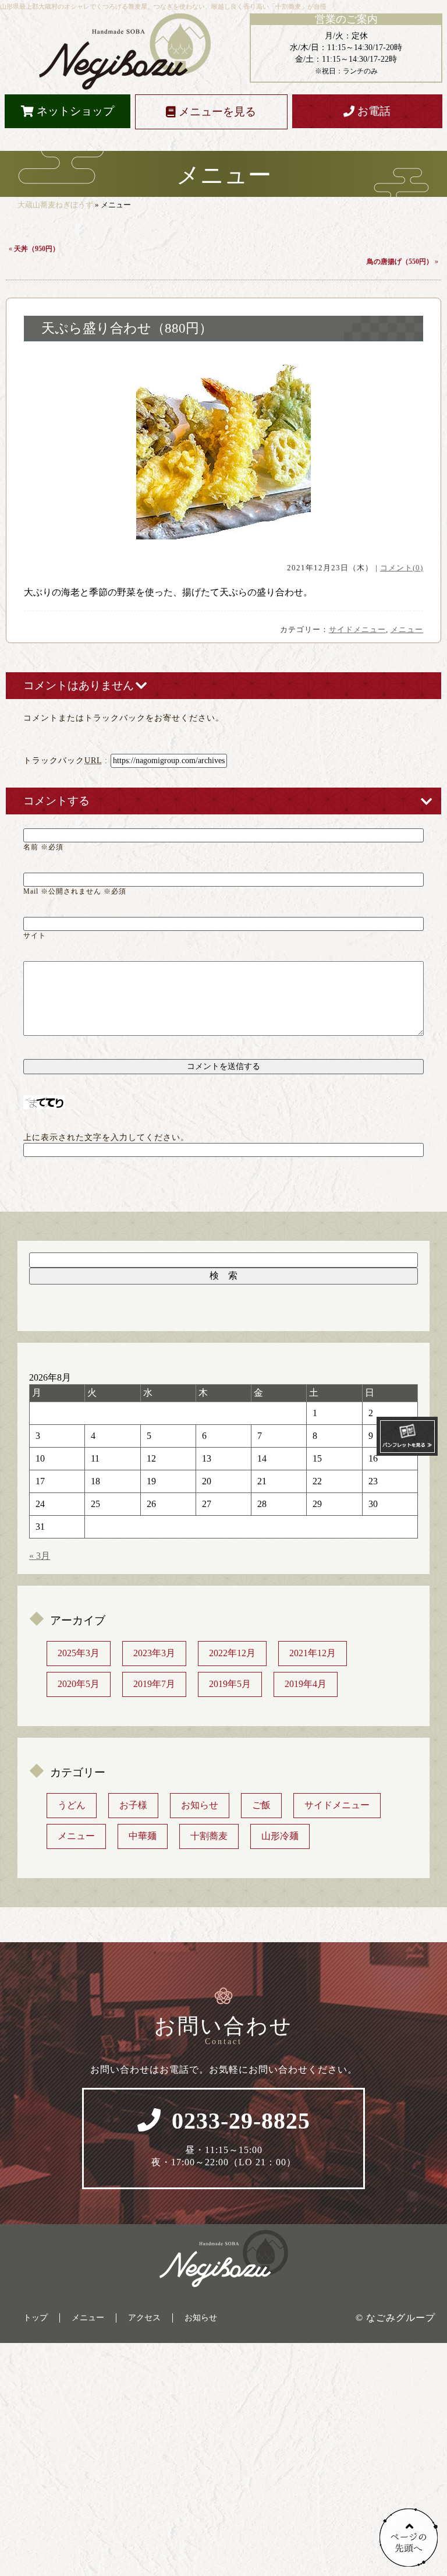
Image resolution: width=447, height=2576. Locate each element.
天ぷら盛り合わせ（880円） (127, 328)
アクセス (144, 2318)
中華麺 (143, 1836)
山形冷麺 (280, 1836)
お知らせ (200, 1805)
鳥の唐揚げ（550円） (400, 262)
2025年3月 (79, 1653)
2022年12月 (232, 1653)
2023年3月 (154, 1653)
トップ (36, 2318)
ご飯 (261, 1805)
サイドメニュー (357, 629)
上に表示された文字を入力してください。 (106, 1137)
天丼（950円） (37, 249)
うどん (72, 1805)
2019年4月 (306, 1684)
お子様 (133, 1805)
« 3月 (40, 1556)
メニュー (407, 629)
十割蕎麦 (209, 1836)
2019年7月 (154, 1684)
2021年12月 (313, 1653)
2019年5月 (230, 1684)
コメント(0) (402, 568)
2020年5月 (79, 1684)
